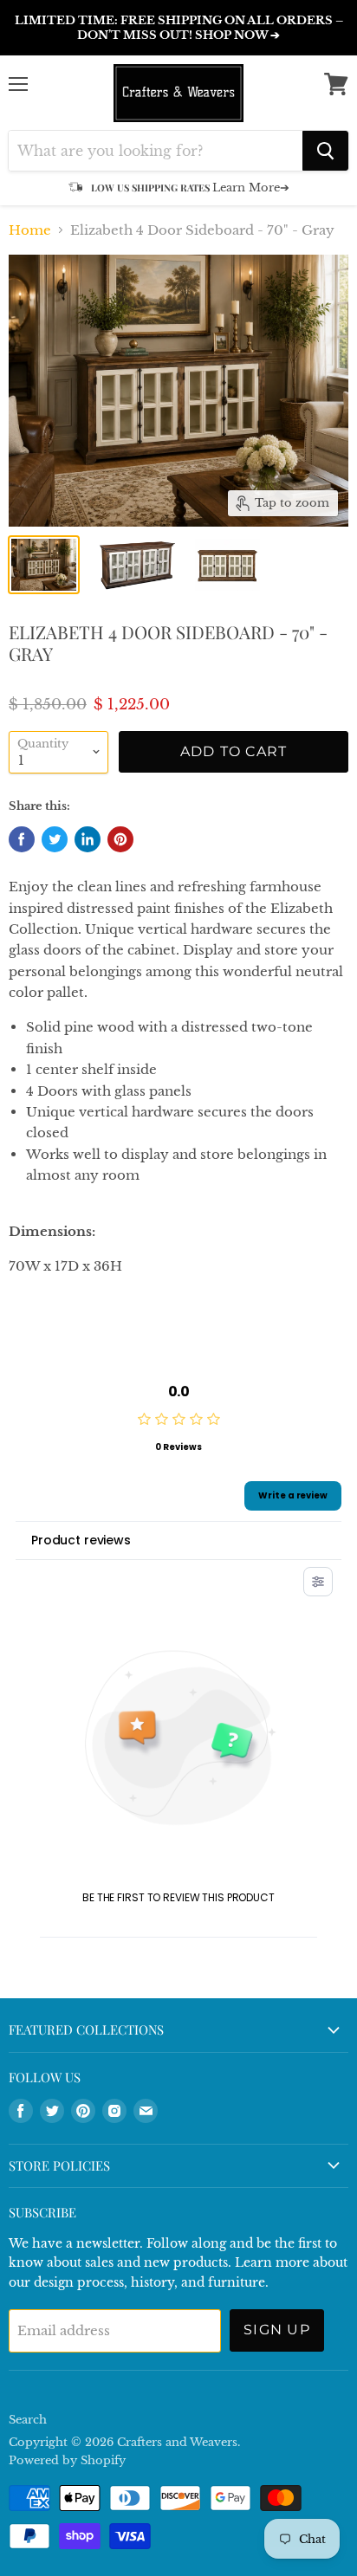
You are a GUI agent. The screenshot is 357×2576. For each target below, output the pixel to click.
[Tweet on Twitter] (55, 839)
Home (30, 230)
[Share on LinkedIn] (88, 839)
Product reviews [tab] (81, 1540)
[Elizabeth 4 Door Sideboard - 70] (44, 565)
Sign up (277, 2330)
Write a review (293, 1495)
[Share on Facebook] (22, 839)
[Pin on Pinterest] (120, 839)
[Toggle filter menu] (318, 1582)
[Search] (325, 151)
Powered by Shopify (67, 2460)
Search (28, 2420)
